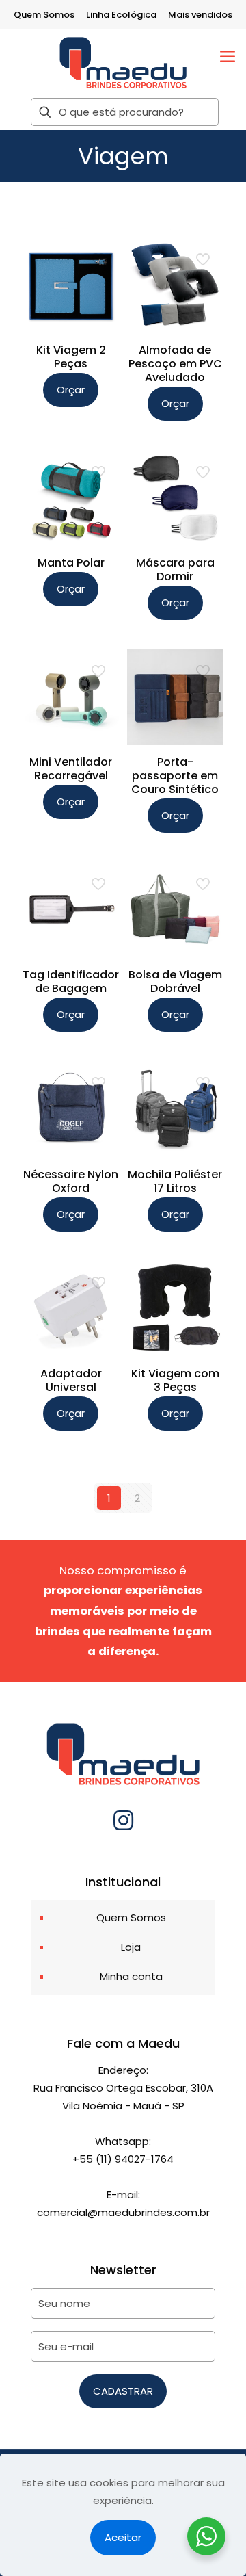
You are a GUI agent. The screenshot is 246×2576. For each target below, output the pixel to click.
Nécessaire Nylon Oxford (71, 1181)
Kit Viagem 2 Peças (71, 357)
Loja (131, 1947)
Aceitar (123, 2537)
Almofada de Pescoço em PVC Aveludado (175, 364)
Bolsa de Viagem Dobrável (175, 981)
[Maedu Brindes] (123, 62)
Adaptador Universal (71, 1380)
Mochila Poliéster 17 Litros (175, 1181)
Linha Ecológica (121, 15)
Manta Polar (71, 563)
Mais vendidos (200, 15)
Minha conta (131, 1976)
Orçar (71, 390)
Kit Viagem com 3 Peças (175, 1380)
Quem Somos (44, 15)
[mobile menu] (228, 57)
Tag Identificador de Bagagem (71, 981)
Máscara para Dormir (175, 570)
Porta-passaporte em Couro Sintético (175, 776)
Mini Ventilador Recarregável (71, 769)
